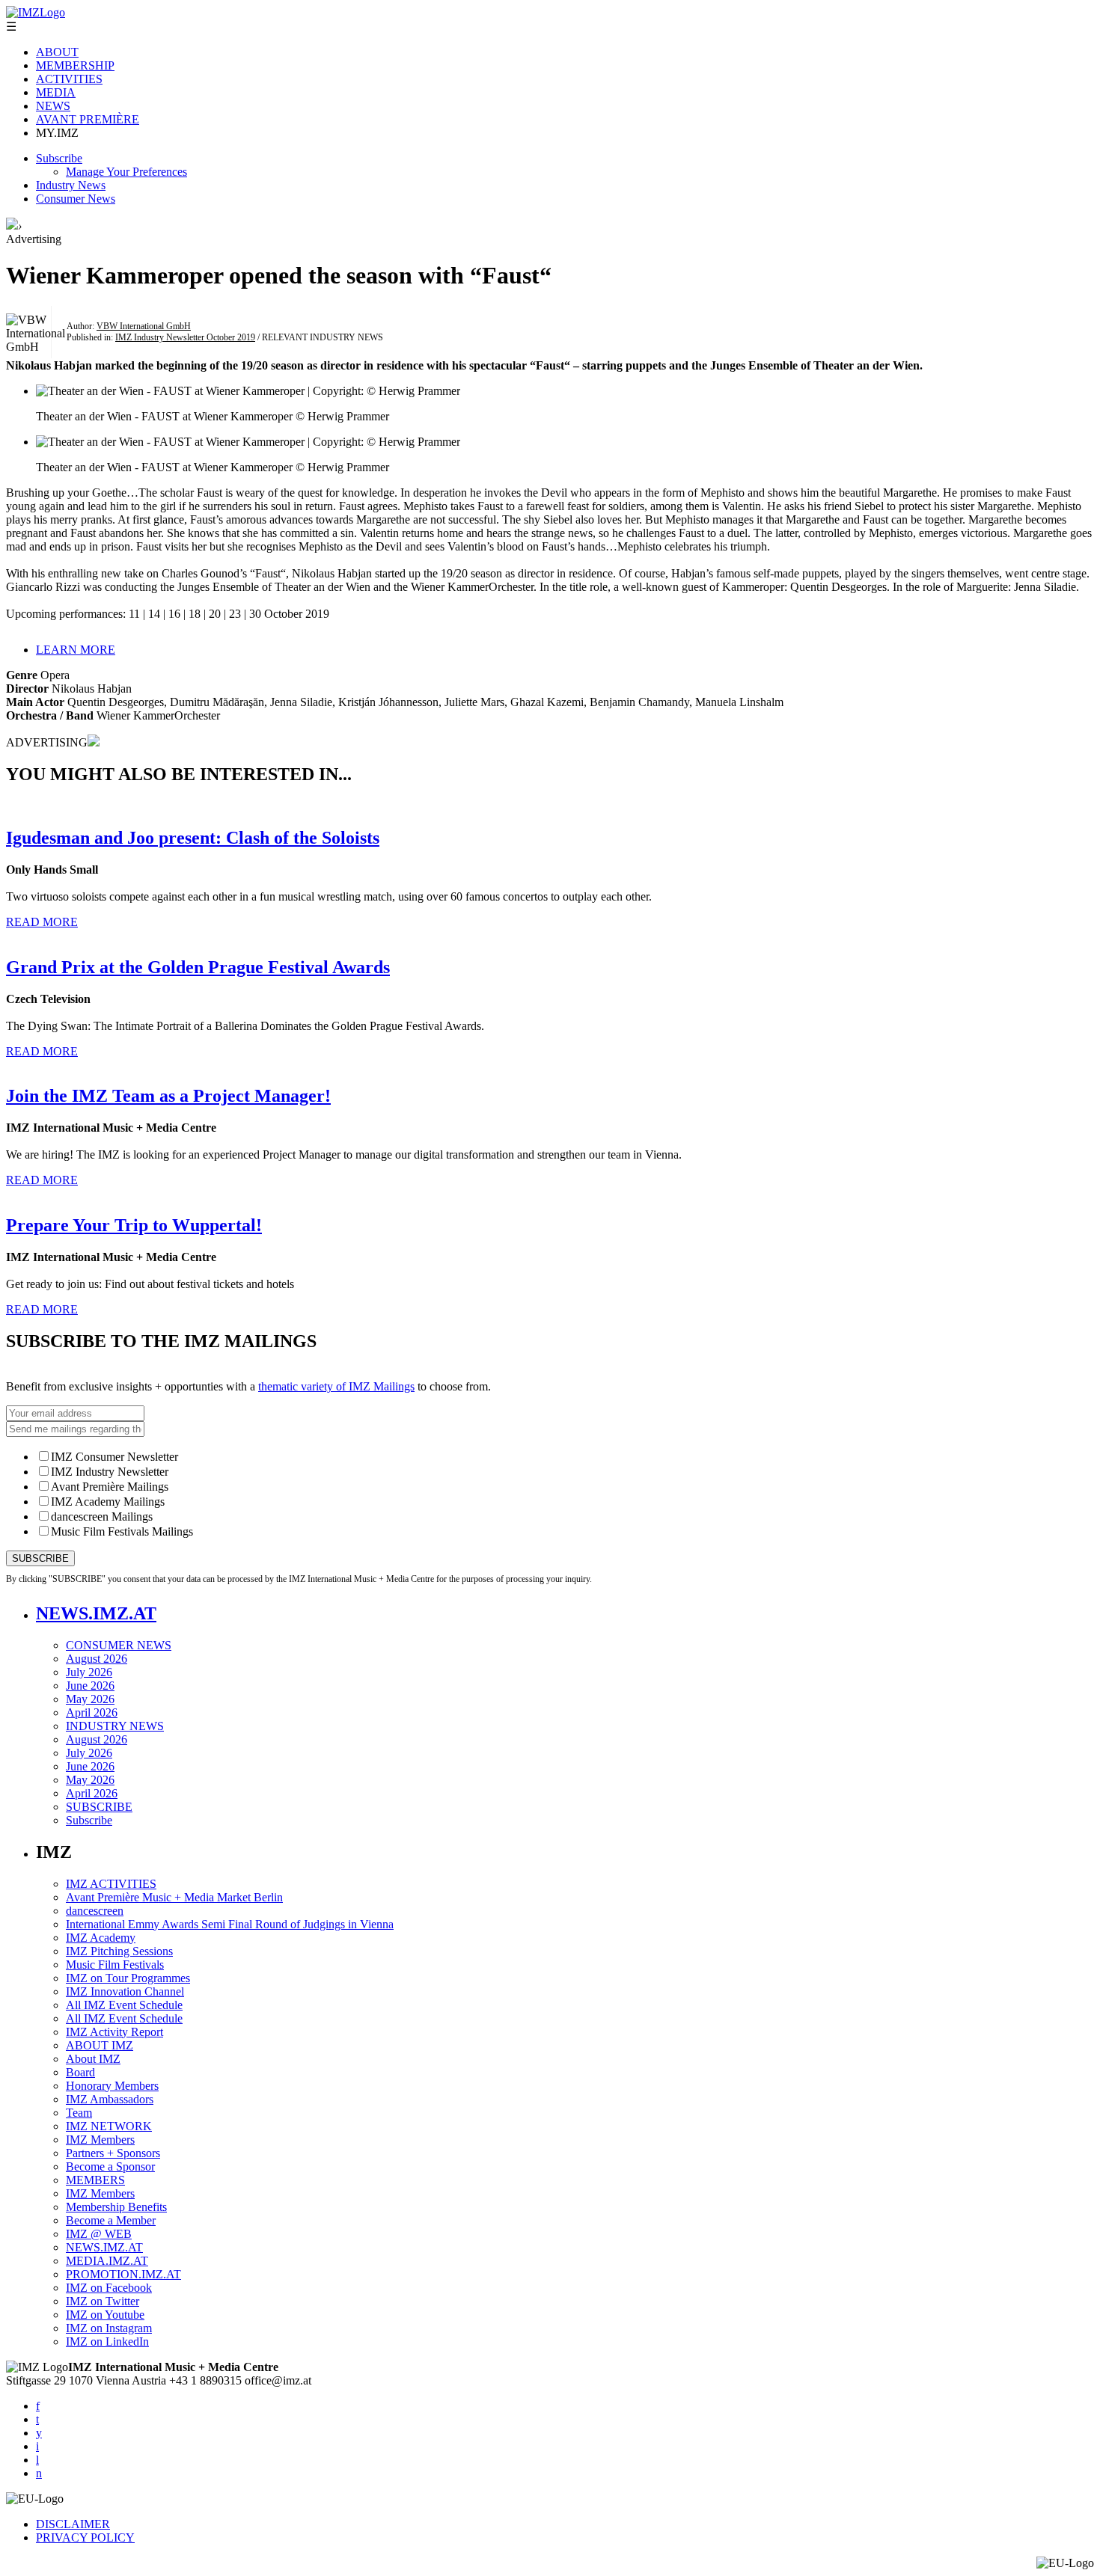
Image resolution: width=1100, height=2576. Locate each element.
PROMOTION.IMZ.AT (123, 2274)
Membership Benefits (116, 2207)
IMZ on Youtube (105, 2315)
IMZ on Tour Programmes (128, 1978)
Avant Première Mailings (110, 1487)
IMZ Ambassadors (110, 2099)
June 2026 (90, 1686)
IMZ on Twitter (103, 2301)
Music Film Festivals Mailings (122, 1531)
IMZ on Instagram (109, 2328)
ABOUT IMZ (100, 2045)
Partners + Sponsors (113, 2153)
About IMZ (93, 2059)
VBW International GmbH (144, 326)
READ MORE (42, 922)
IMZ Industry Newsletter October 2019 (185, 337)
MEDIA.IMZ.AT (107, 2261)
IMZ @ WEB (99, 2234)
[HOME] (12, 226)
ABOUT (57, 52)
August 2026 (97, 1659)
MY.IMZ (57, 133)
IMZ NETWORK (109, 2126)
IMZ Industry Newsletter (110, 1472)
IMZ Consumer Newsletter (114, 1457)
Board (80, 2072)
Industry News (71, 185)
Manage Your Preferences (126, 172)
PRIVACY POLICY (85, 2537)
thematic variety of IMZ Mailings (336, 1386)
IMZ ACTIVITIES (111, 1884)
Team (79, 2113)
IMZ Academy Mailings (108, 1502)
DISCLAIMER (73, 2524)
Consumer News (76, 199)
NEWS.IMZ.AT (96, 1613)
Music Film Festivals (115, 1965)
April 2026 (92, 1712)
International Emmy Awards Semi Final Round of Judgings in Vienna (230, 1924)
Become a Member (111, 2220)
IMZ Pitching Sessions (119, 1951)
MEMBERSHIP (75, 65)
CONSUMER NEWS (119, 1645)
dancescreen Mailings (102, 1517)
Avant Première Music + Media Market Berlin (174, 1897)
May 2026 (90, 1699)
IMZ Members (100, 2140)
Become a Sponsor (110, 2166)
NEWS (53, 106)
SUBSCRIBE (99, 1807)
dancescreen (95, 1911)
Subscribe (59, 158)
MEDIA (56, 92)
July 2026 (89, 1672)
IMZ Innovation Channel (125, 1991)
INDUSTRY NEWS (115, 1726)
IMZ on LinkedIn (107, 2342)
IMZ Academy (101, 1938)
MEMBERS (95, 2180)
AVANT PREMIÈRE (88, 119)
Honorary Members (112, 2086)
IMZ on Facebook (109, 2288)
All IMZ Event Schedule (124, 2005)
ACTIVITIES (69, 79)
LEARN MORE (76, 650)
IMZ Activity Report (114, 2032)
